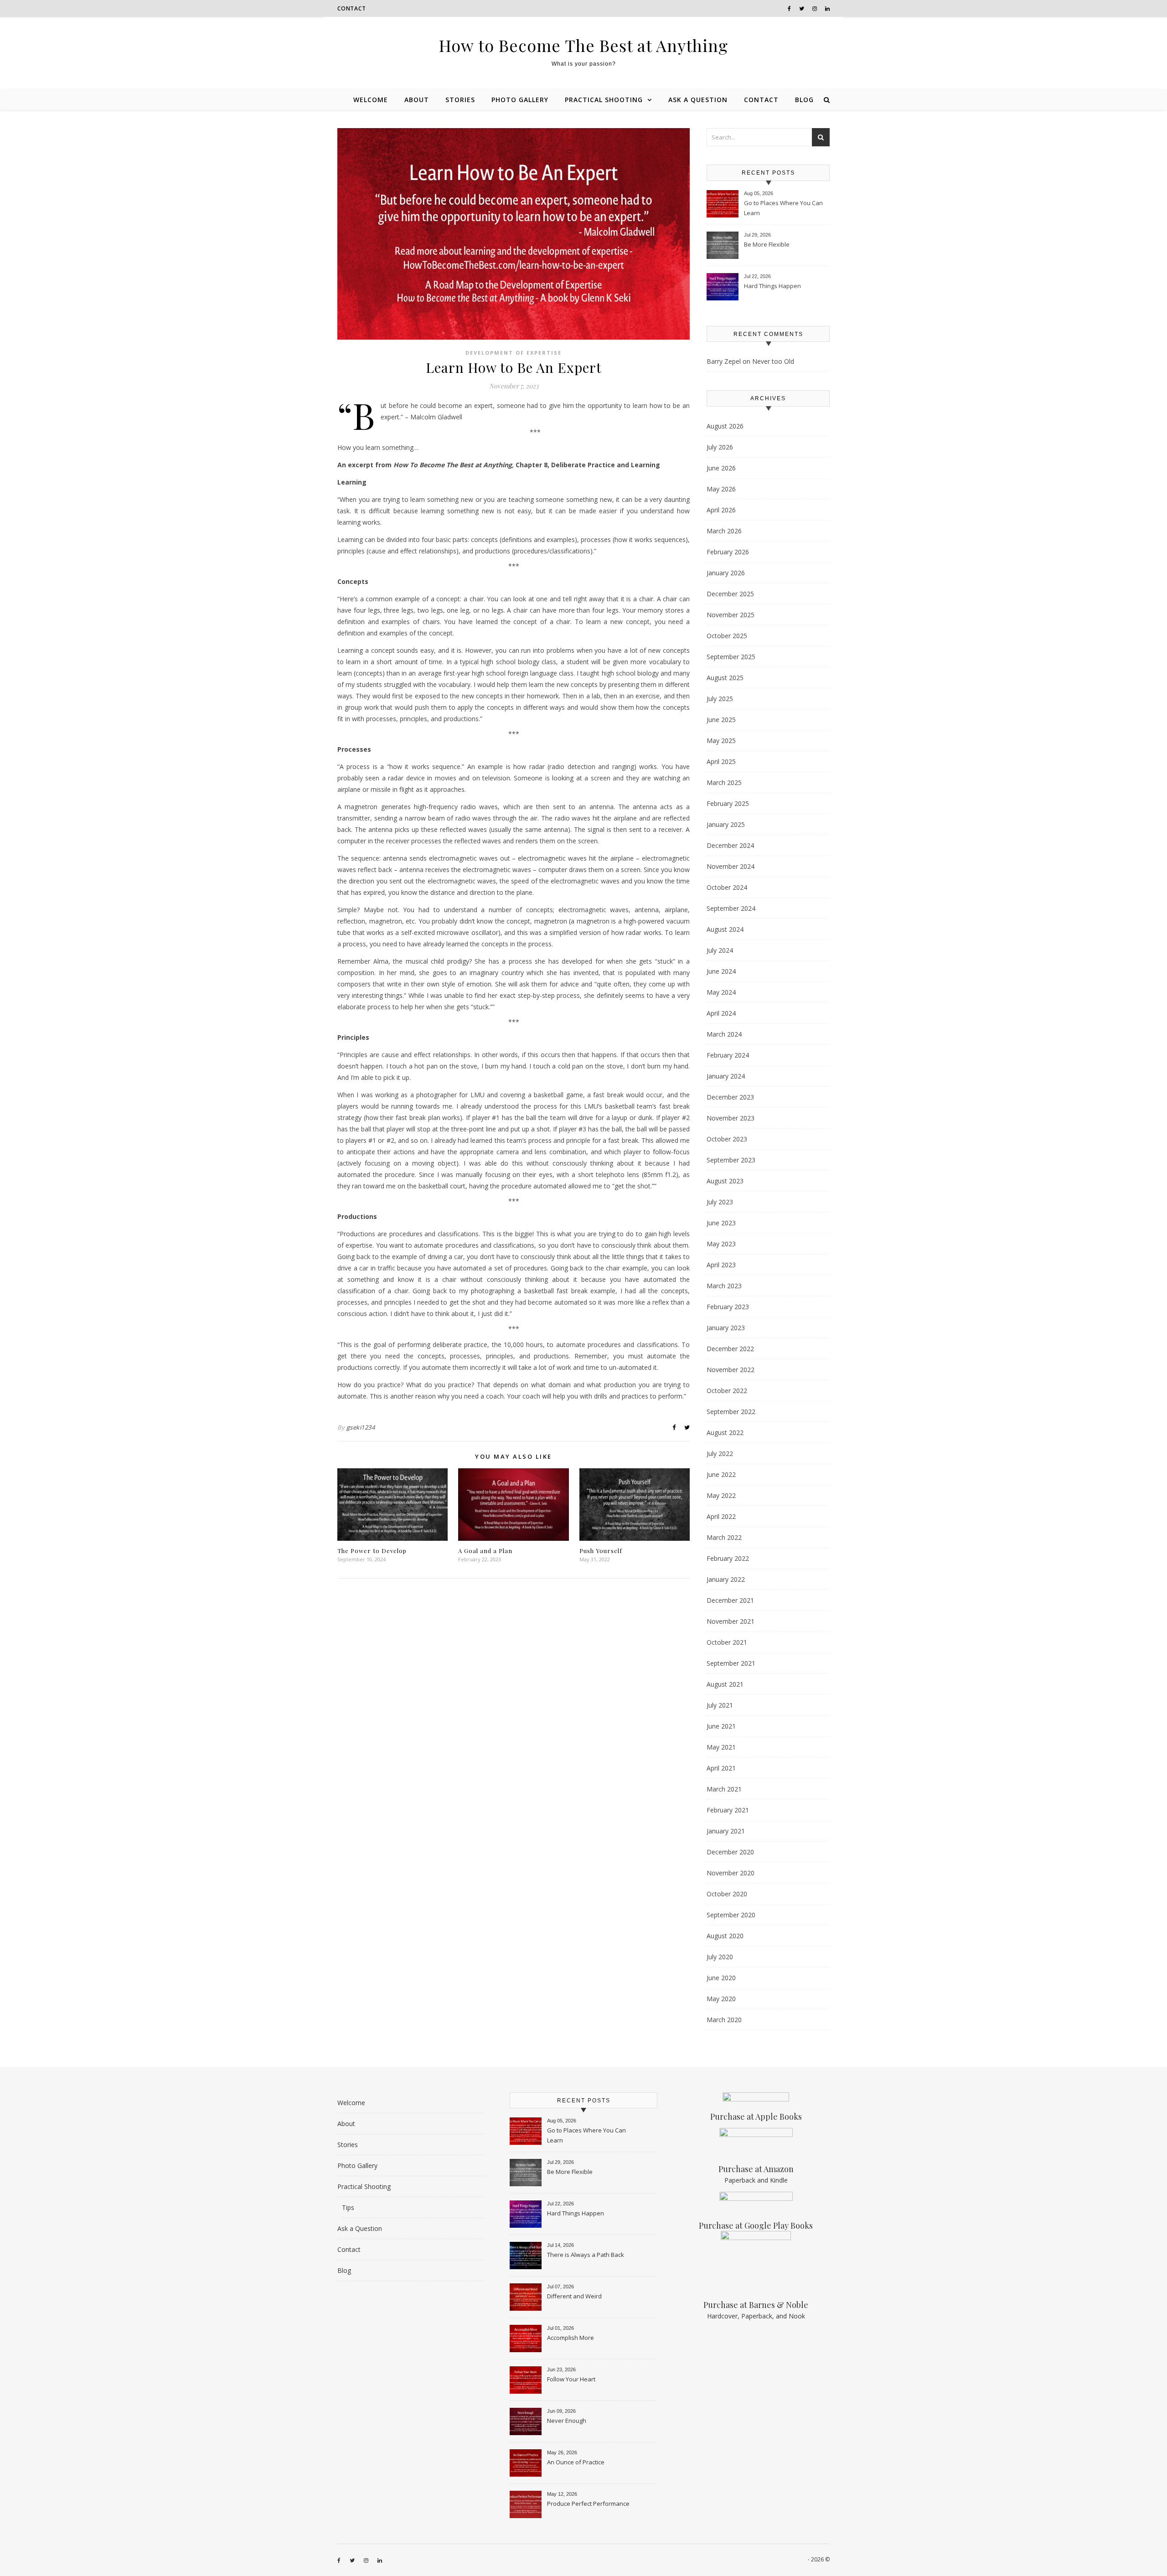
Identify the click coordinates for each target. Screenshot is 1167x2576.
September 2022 (731, 1412)
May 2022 (721, 1495)
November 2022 (731, 1370)
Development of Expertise (514, 353)
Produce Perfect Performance (588, 2504)
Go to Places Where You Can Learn (783, 208)
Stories (460, 100)
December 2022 (730, 1349)
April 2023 (721, 1265)
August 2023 (725, 1181)
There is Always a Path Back (586, 2255)
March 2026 (724, 531)
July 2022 (720, 1453)
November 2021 (731, 1621)
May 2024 (721, 992)
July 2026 (720, 447)
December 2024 (730, 845)
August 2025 (725, 678)
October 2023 (727, 1139)
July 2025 (720, 699)
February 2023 (728, 1307)
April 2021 (721, 1768)
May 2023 (721, 1244)
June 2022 (721, 1474)
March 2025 (724, 782)
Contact (352, 8)
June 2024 (721, 971)
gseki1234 (361, 1427)
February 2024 (728, 1055)
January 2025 (726, 824)
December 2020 (730, 1852)
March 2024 (724, 1034)
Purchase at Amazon (756, 2169)
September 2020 (731, 1915)
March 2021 (724, 1789)
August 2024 (725, 929)
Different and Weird (574, 2296)
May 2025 (721, 741)
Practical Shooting (604, 100)
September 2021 (731, 1663)
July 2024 (720, 950)
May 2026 (721, 489)
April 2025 (721, 761)
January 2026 (726, 573)
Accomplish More (571, 2338)
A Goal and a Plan (485, 1551)
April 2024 (721, 1013)
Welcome (371, 100)
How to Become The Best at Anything (583, 45)
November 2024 (731, 866)
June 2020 (721, 1978)
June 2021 (721, 1726)
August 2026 (725, 426)
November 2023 (731, 1118)
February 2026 (728, 552)
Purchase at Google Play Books (756, 2225)
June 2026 (721, 468)
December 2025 (730, 594)
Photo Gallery (520, 100)
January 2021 (726, 1831)
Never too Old (773, 361)
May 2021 (721, 1747)
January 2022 (726, 1579)
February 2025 (728, 803)
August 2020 (725, 1936)
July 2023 (720, 1202)
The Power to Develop (372, 1551)
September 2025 (731, 657)
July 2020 (720, 1957)
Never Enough (567, 2421)
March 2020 (724, 2020)
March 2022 (724, 1537)
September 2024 (731, 908)
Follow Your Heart (571, 2379)
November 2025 (731, 615)
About (417, 100)
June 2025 (721, 720)
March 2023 (724, 1286)
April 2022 (721, 1516)
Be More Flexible (767, 244)
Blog (804, 100)
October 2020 (727, 1894)
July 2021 (720, 1705)
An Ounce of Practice (576, 2462)
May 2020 (721, 1999)
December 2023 (730, 1097)
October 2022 (727, 1391)
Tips (348, 2207)
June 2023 (721, 1223)
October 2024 (727, 887)
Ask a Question (698, 100)
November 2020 (731, 1873)
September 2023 (731, 1160)
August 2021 (725, 1684)
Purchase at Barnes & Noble (756, 2305)
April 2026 (721, 510)
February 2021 (728, 1810)
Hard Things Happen (772, 286)
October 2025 (727, 636)
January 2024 (726, 1076)
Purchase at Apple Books (756, 2117)
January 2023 (726, 1328)
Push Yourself (601, 1551)
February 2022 (728, 1558)
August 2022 (725, 1433)
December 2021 (730, 1600)
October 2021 (727, 1642)
